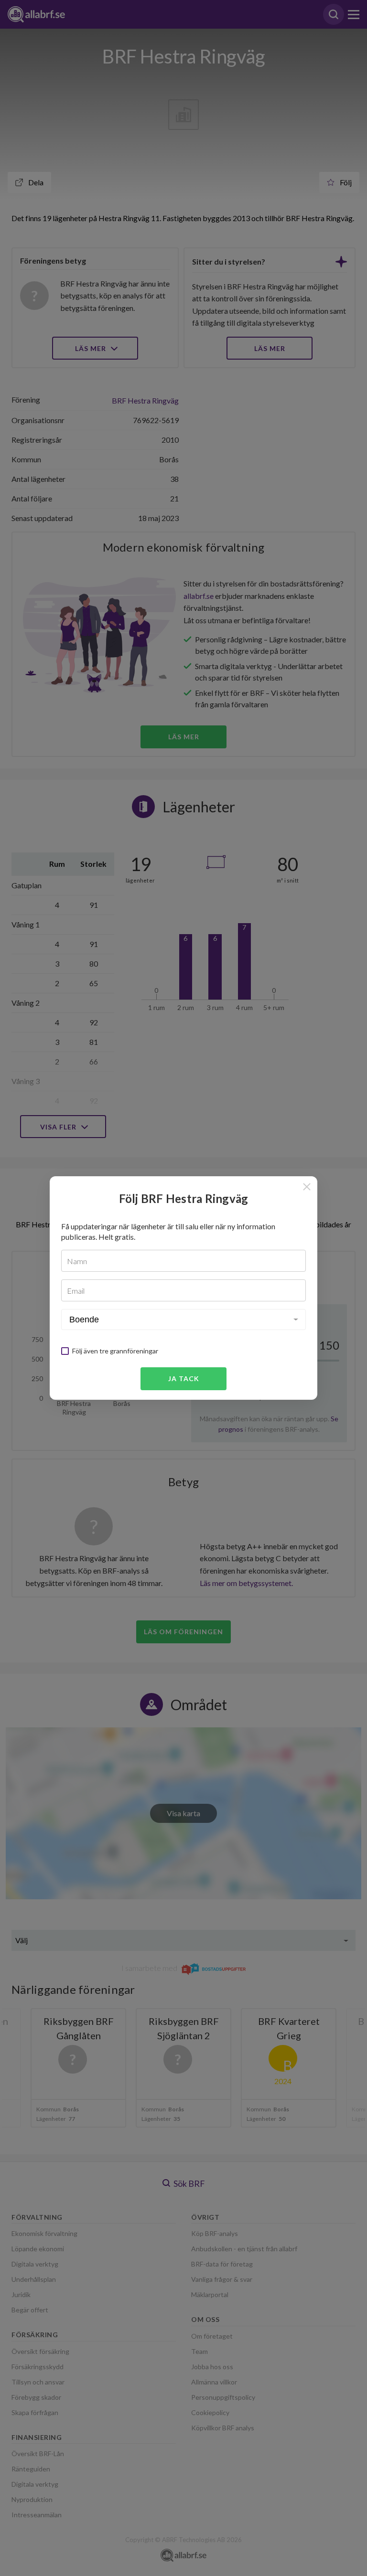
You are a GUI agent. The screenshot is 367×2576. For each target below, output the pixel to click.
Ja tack (184, 1378)
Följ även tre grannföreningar (115, 1351)
